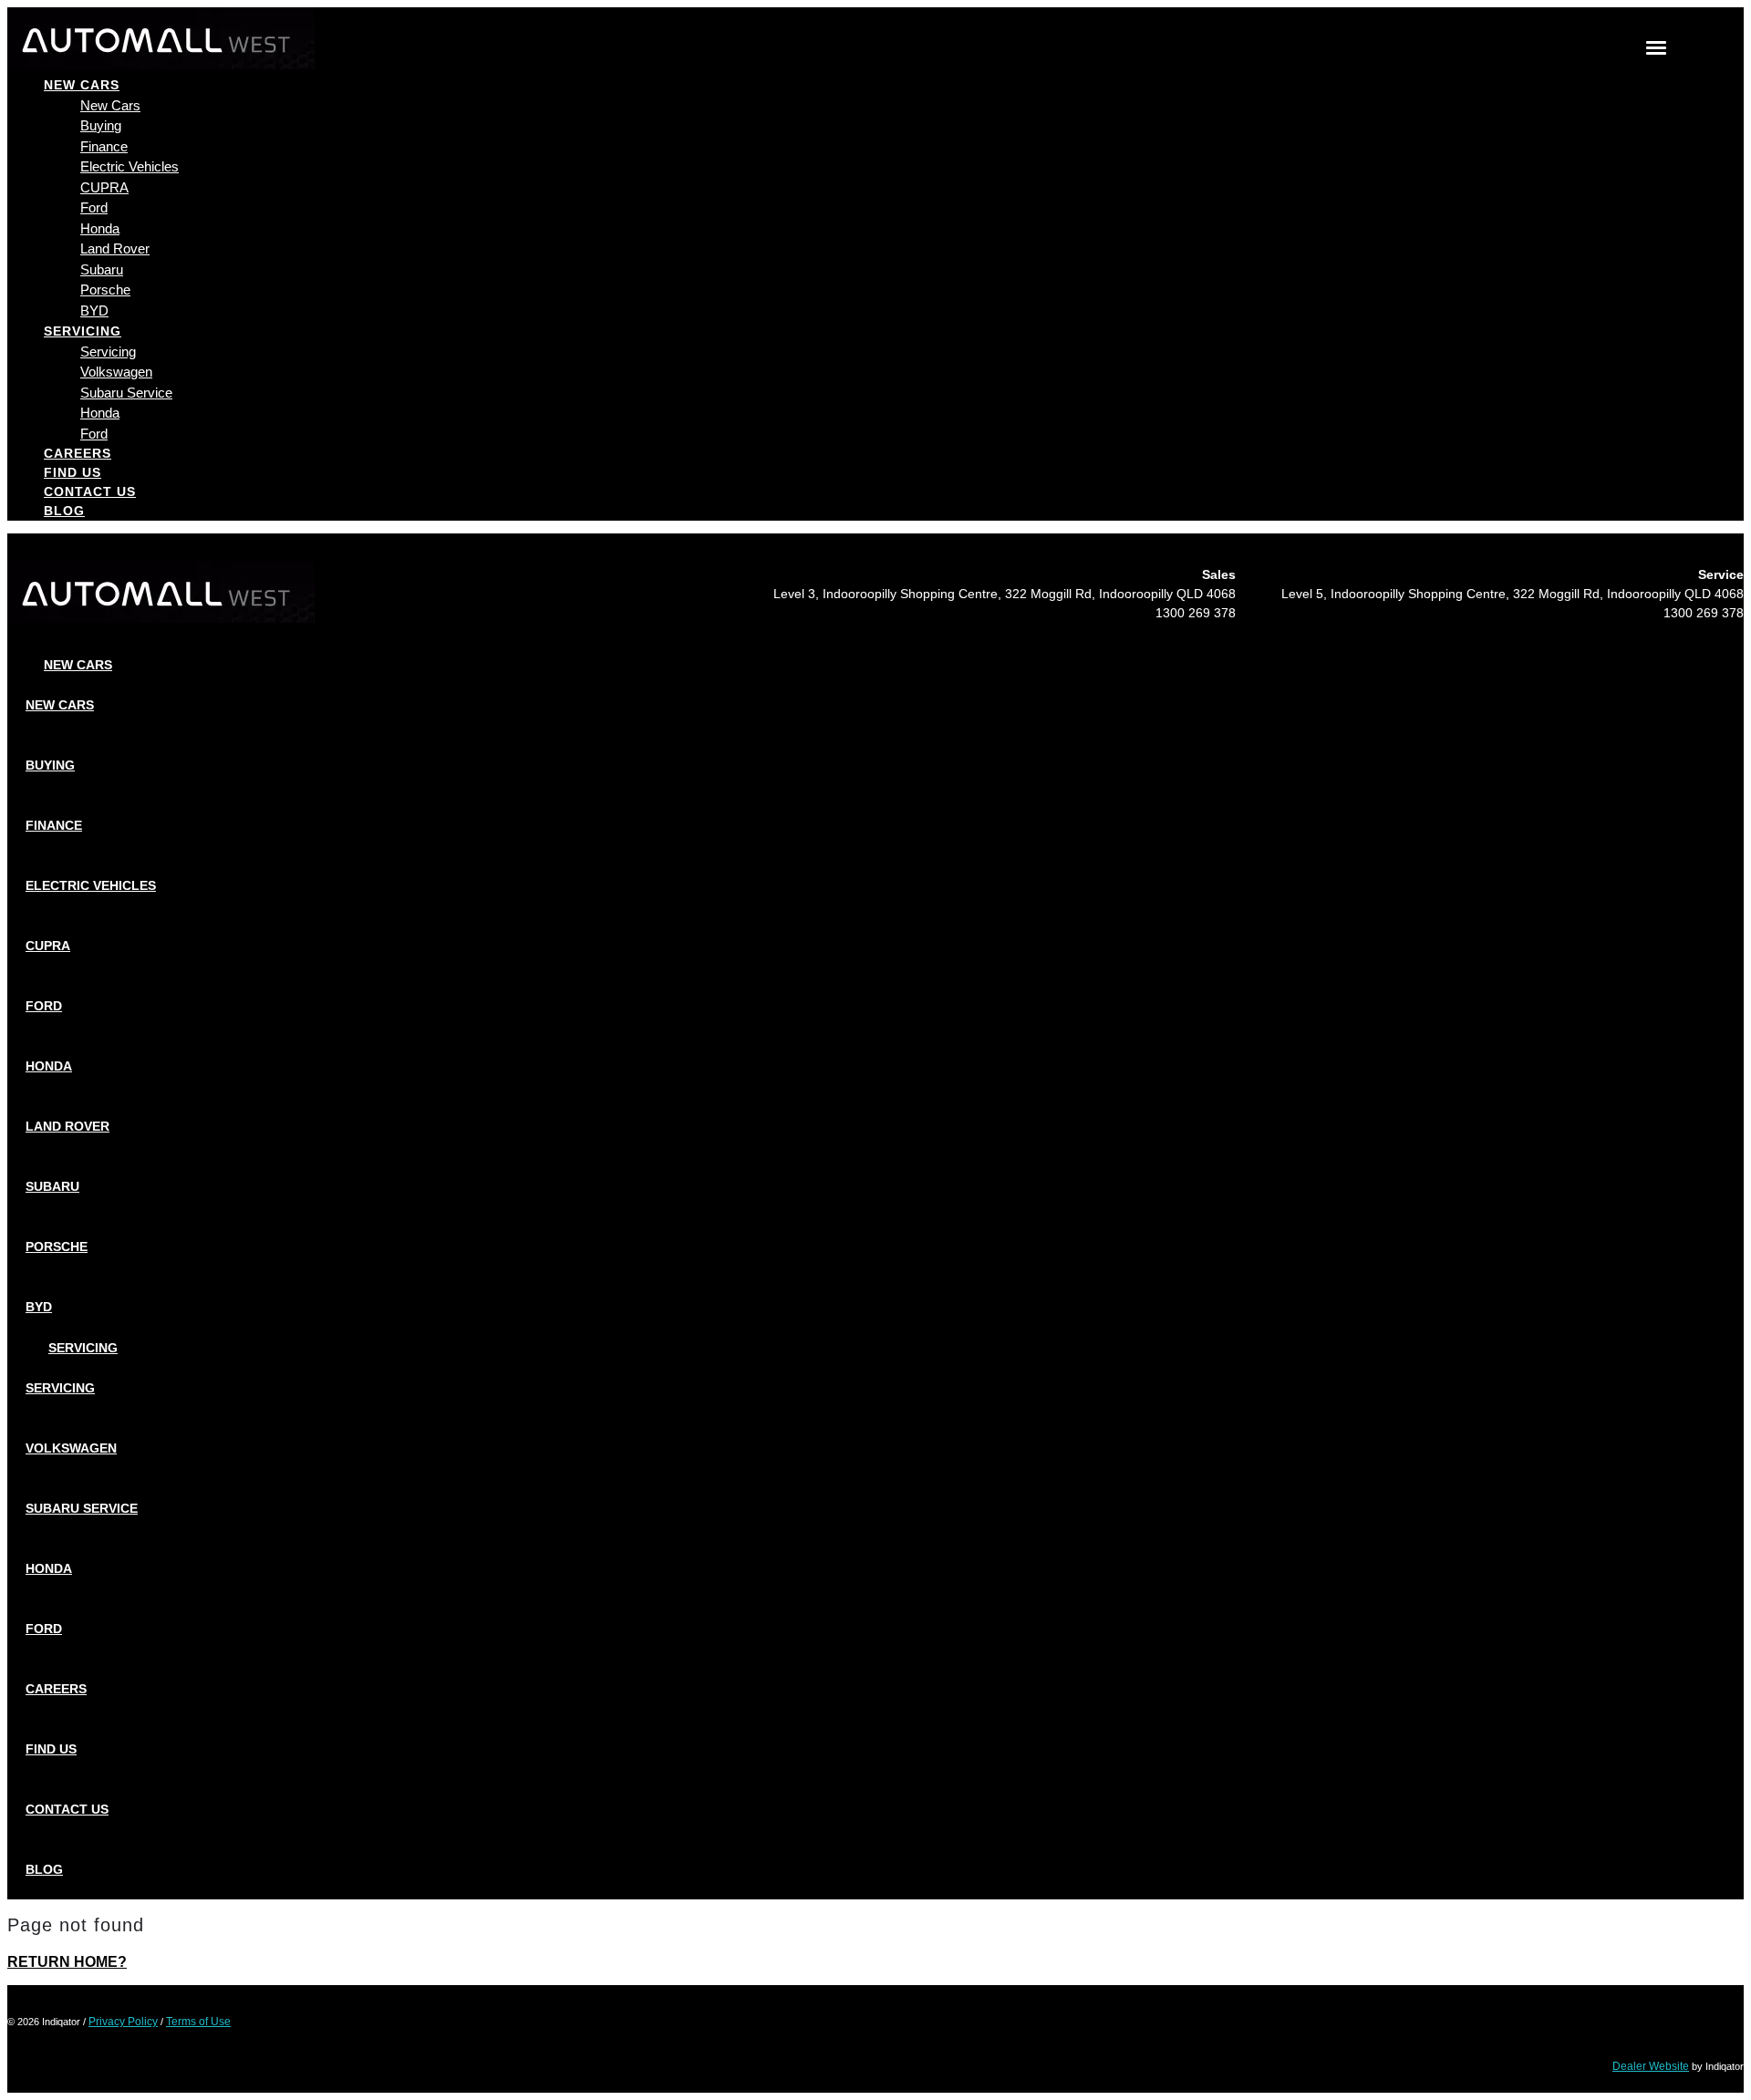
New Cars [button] (82, 85)
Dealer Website (1651, 2066)
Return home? (67, 1962)
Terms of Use (198, 2022)
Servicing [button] (83, 331)
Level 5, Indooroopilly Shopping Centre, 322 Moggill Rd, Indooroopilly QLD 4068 (1513, 594)
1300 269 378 (1196, 613)
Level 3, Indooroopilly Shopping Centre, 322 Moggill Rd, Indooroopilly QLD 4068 (1005, 594)
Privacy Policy (123, 2022)
